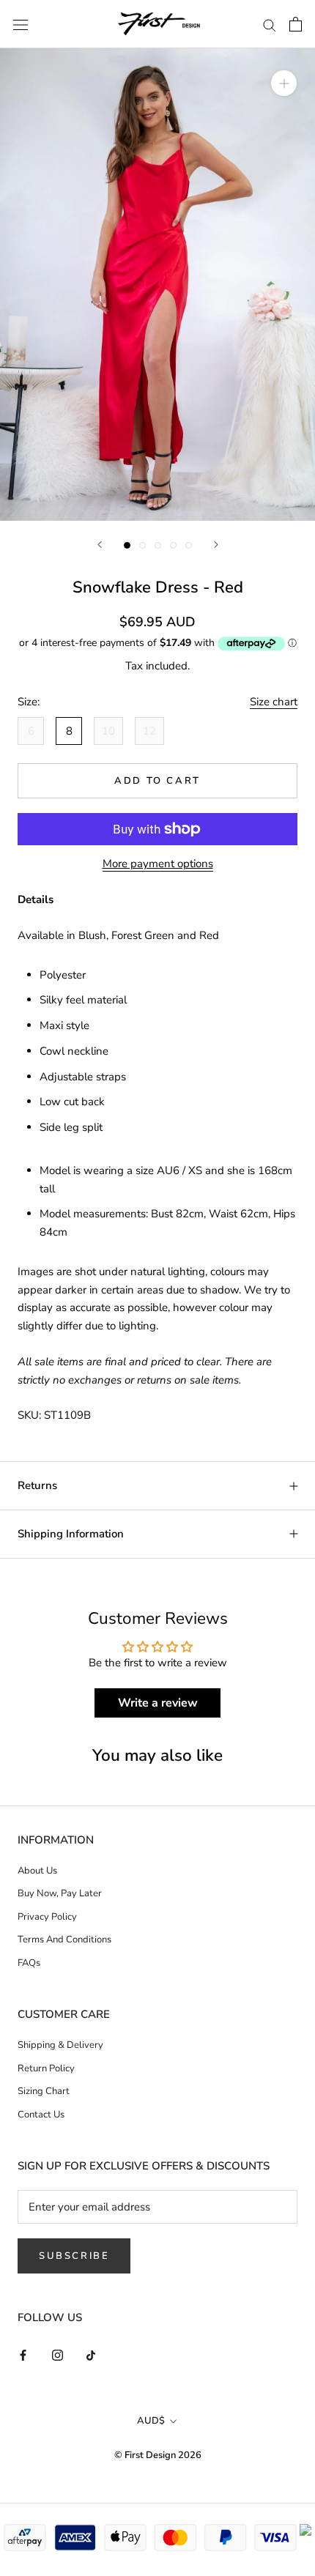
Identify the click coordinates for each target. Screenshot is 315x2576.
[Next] (216, 545)
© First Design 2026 (158, 2455)
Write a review (158, 1703)
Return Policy (46, 2068)
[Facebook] (23, 2355)
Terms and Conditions (64, 1940)
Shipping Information (71, 1534)
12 (149, 731)
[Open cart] (296, 24)
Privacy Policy (47, 1917)
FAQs (29, 1963)
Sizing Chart (44, 2091)
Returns (37, 1485)
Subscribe (74, 2256)
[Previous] (100, 545)
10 (108, 731)
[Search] (270, 25)
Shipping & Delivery (60, 2045)
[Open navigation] (21, 24)
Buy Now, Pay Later (60, 1893)
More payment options (158, 864)
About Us (37, 1871)
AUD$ (151, 2421)
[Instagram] (58, 2355)
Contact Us (41, 2115)
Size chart (274, 702)
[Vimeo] (92, 2355)
